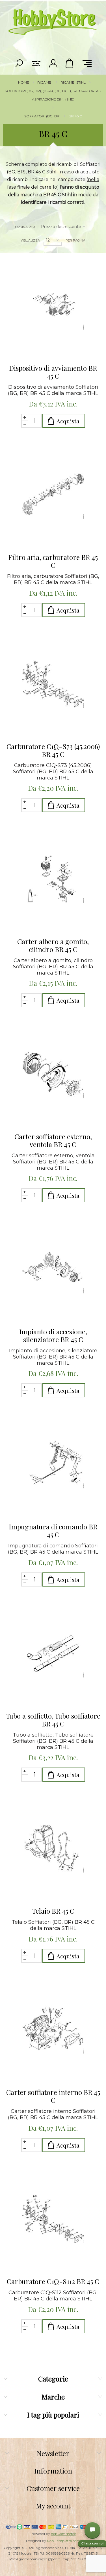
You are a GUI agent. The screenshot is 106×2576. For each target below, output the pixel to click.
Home (24, 82)
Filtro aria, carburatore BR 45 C (53, 561)
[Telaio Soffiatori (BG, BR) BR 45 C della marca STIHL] (53, 1848)
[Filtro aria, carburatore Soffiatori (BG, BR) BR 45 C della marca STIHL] (53, 495)
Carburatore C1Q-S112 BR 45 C (53, 2281)
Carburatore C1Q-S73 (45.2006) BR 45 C (53, 750)
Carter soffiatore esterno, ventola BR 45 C (53, 1140)
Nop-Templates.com (63, 2541)
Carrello (70, 63)
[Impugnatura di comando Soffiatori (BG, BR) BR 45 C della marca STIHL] (53, 1464)
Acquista (68, 421)
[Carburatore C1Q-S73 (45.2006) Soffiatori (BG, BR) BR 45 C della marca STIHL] (53, 684)
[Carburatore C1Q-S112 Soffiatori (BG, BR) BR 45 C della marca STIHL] (53, 2219)
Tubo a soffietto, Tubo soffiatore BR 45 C (53, 1720)
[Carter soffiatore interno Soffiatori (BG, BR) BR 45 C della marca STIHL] (53, 2030)
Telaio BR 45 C (53, 1911)
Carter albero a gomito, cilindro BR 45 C (53, 945)
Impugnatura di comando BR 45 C (53, 1531)
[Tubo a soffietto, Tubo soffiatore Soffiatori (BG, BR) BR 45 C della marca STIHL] (53, 1653)
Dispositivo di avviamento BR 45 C (53, 372)
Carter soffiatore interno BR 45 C (53, 2096)
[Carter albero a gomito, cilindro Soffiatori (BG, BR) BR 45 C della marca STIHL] (53, 879)
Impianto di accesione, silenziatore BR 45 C (53, 1335)
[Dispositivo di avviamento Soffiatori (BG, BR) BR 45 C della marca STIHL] (53, 306)
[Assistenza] (92, 2530)
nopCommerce (63, 2534)
